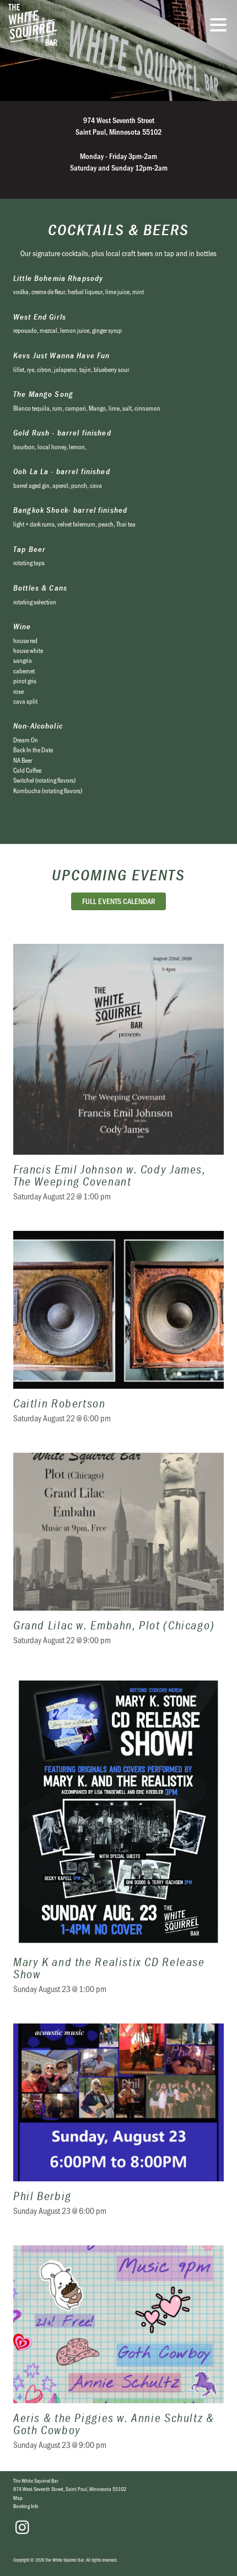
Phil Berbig (118, 2126)
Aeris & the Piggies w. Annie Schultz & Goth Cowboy (118, 2354)
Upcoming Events (118, 875)
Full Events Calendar (119, 901)
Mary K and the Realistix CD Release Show (118, 1841)
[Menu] (221, 26)
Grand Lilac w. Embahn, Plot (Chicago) (118, 1556)
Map (18, 2498)
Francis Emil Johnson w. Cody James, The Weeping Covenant (118, 1079)
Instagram (22, 2527)
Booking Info (26, 2506)
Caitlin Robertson (118, 1334)
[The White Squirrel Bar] (74, 25)
